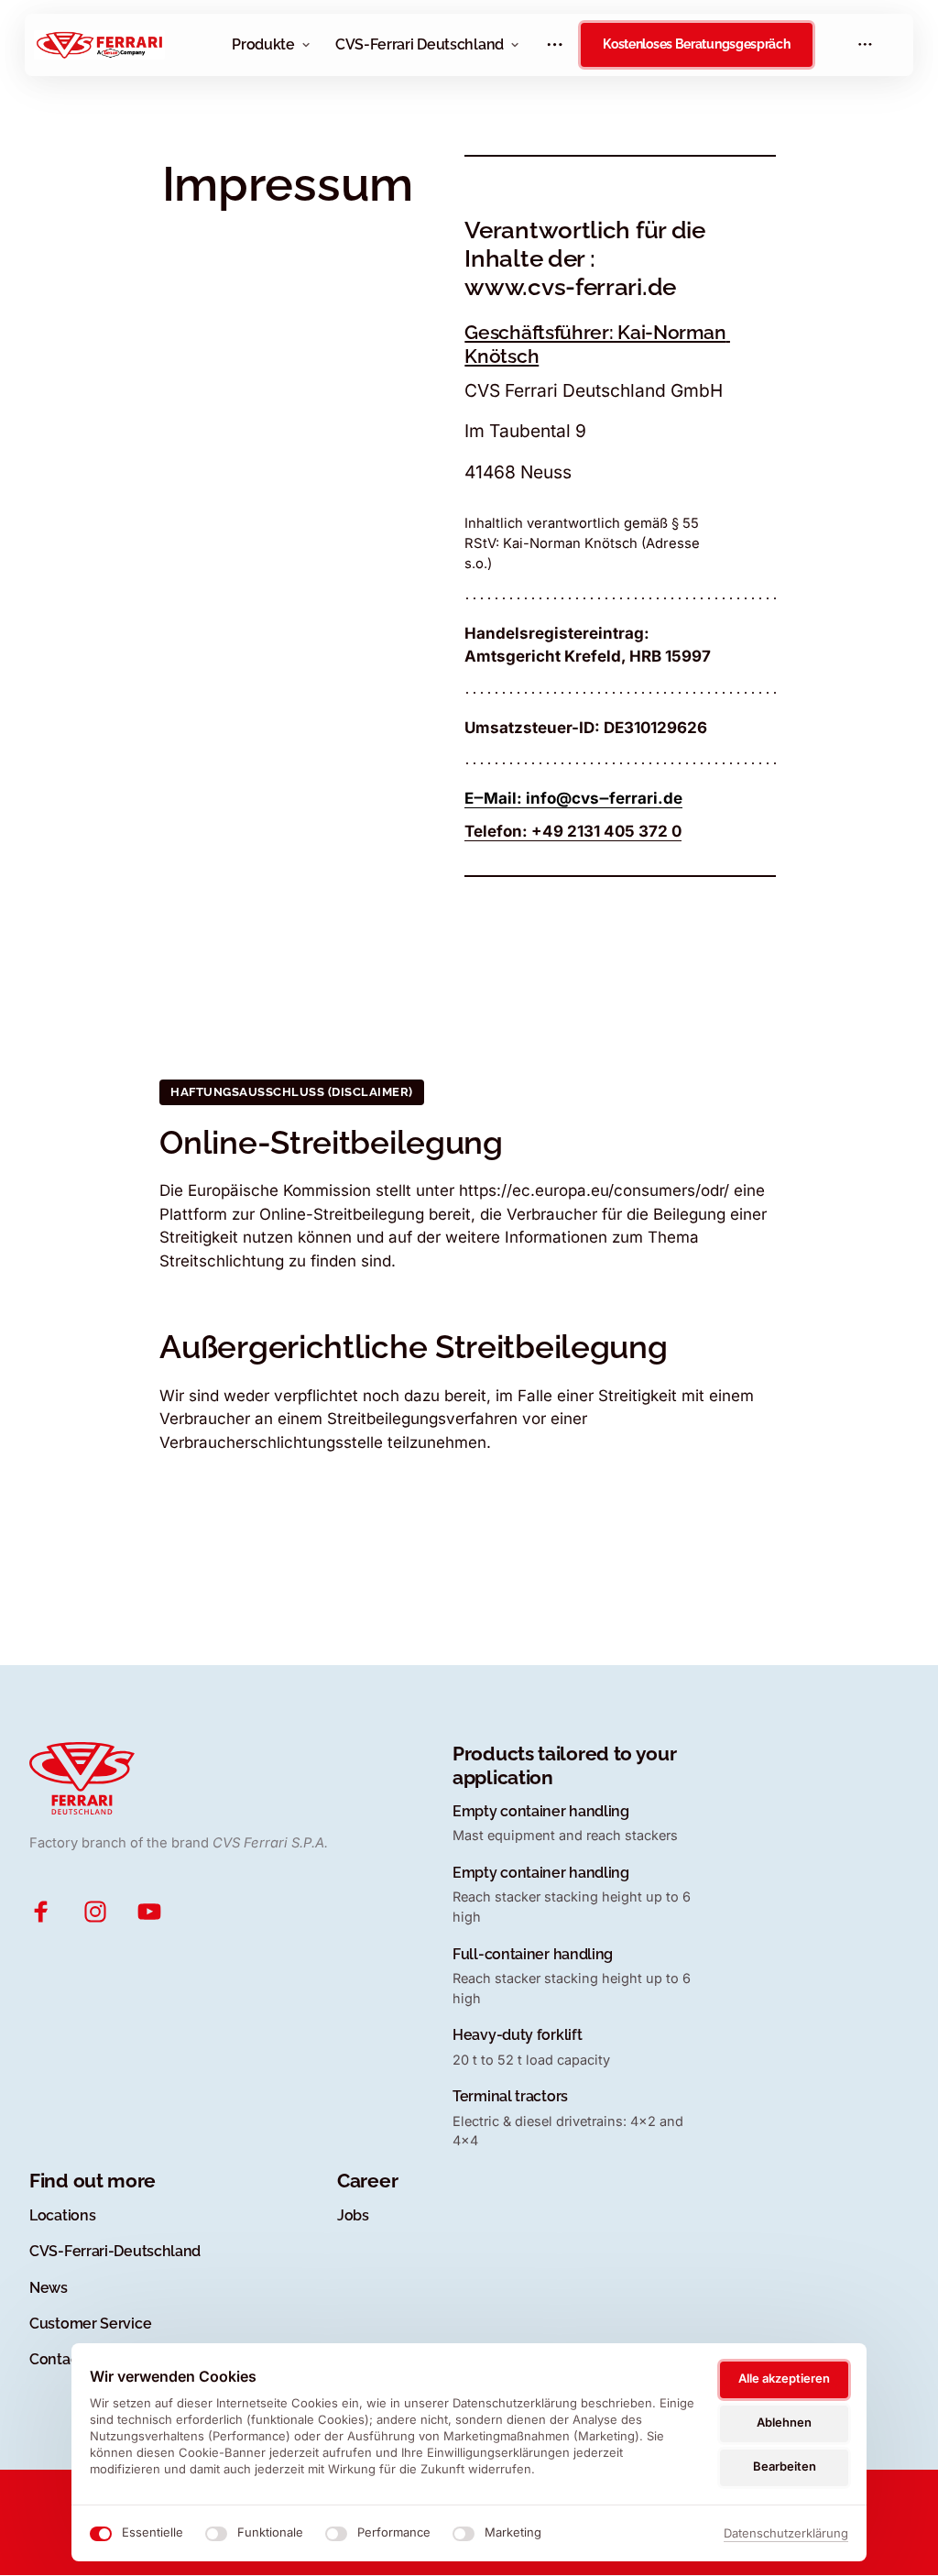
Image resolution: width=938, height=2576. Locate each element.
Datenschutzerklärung (786, 2534)
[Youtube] (157, 1912)
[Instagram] (103, 1912)
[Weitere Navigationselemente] (555, 45)
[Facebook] (49, 1912)
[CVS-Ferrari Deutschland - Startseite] (99, 45)
